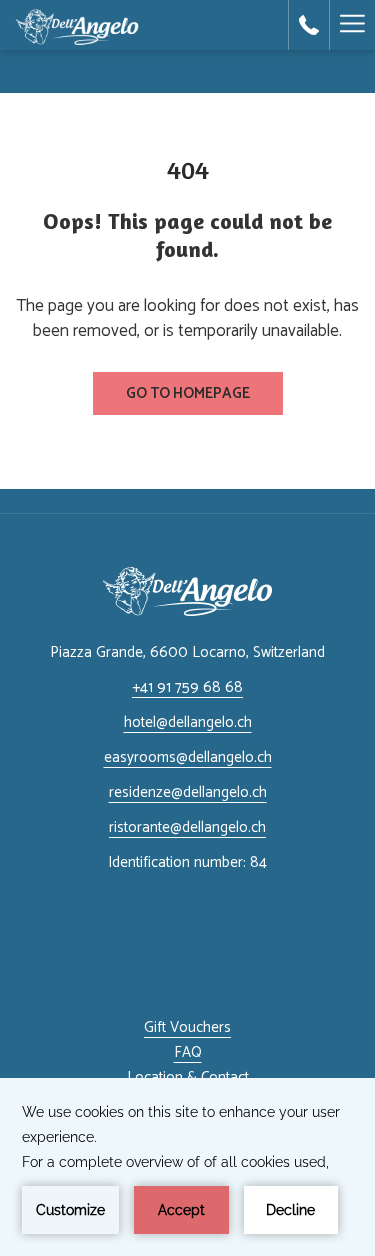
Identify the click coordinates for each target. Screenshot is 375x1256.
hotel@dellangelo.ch (188, 722)
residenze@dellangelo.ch (188, 792)
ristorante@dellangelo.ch (187, 827)
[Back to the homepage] (77, 25)
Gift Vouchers (187, 1027)
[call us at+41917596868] (309, 24)
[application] (187, 1167)
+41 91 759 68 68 (187, 687)
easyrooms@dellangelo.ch (188, 757)
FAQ (188, 1052)
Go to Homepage (188, 393)
